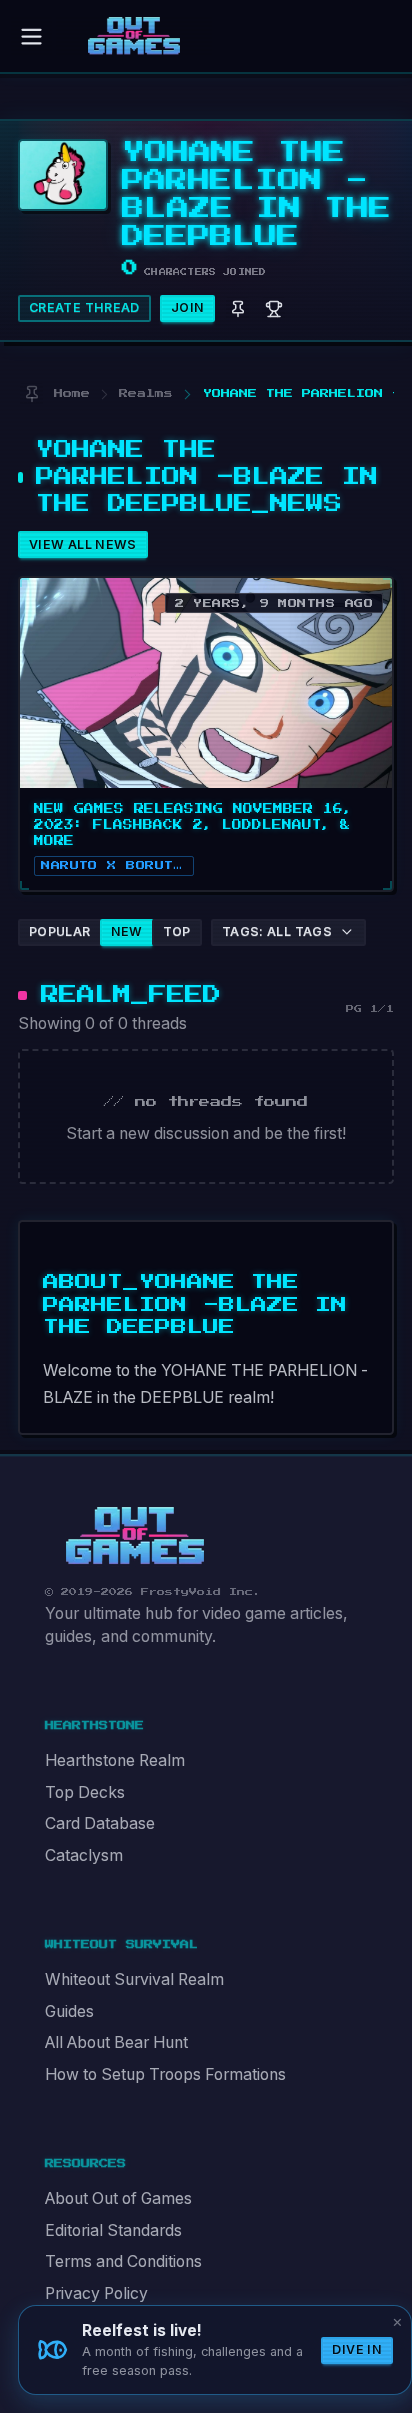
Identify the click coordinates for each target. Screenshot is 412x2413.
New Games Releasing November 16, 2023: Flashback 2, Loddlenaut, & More (193, 825)
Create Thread (84, 307)
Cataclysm (84, 1855)
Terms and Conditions (123, 2261)
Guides (69, 2011)
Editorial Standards (113, 2230)
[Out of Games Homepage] (135, 1536)
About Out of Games (118, 2198)
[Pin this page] (31, 394)
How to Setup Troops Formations (165, 2074)
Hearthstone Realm (115, 1760)
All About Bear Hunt (116, 2042)
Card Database (100, 1823)
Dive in (357, 2349)
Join (188, 307)
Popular (60, 931)
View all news (83, 544)
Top (177, 931)
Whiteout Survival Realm (134, 1979)
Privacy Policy (96, 2293)
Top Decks (85, 1792)
